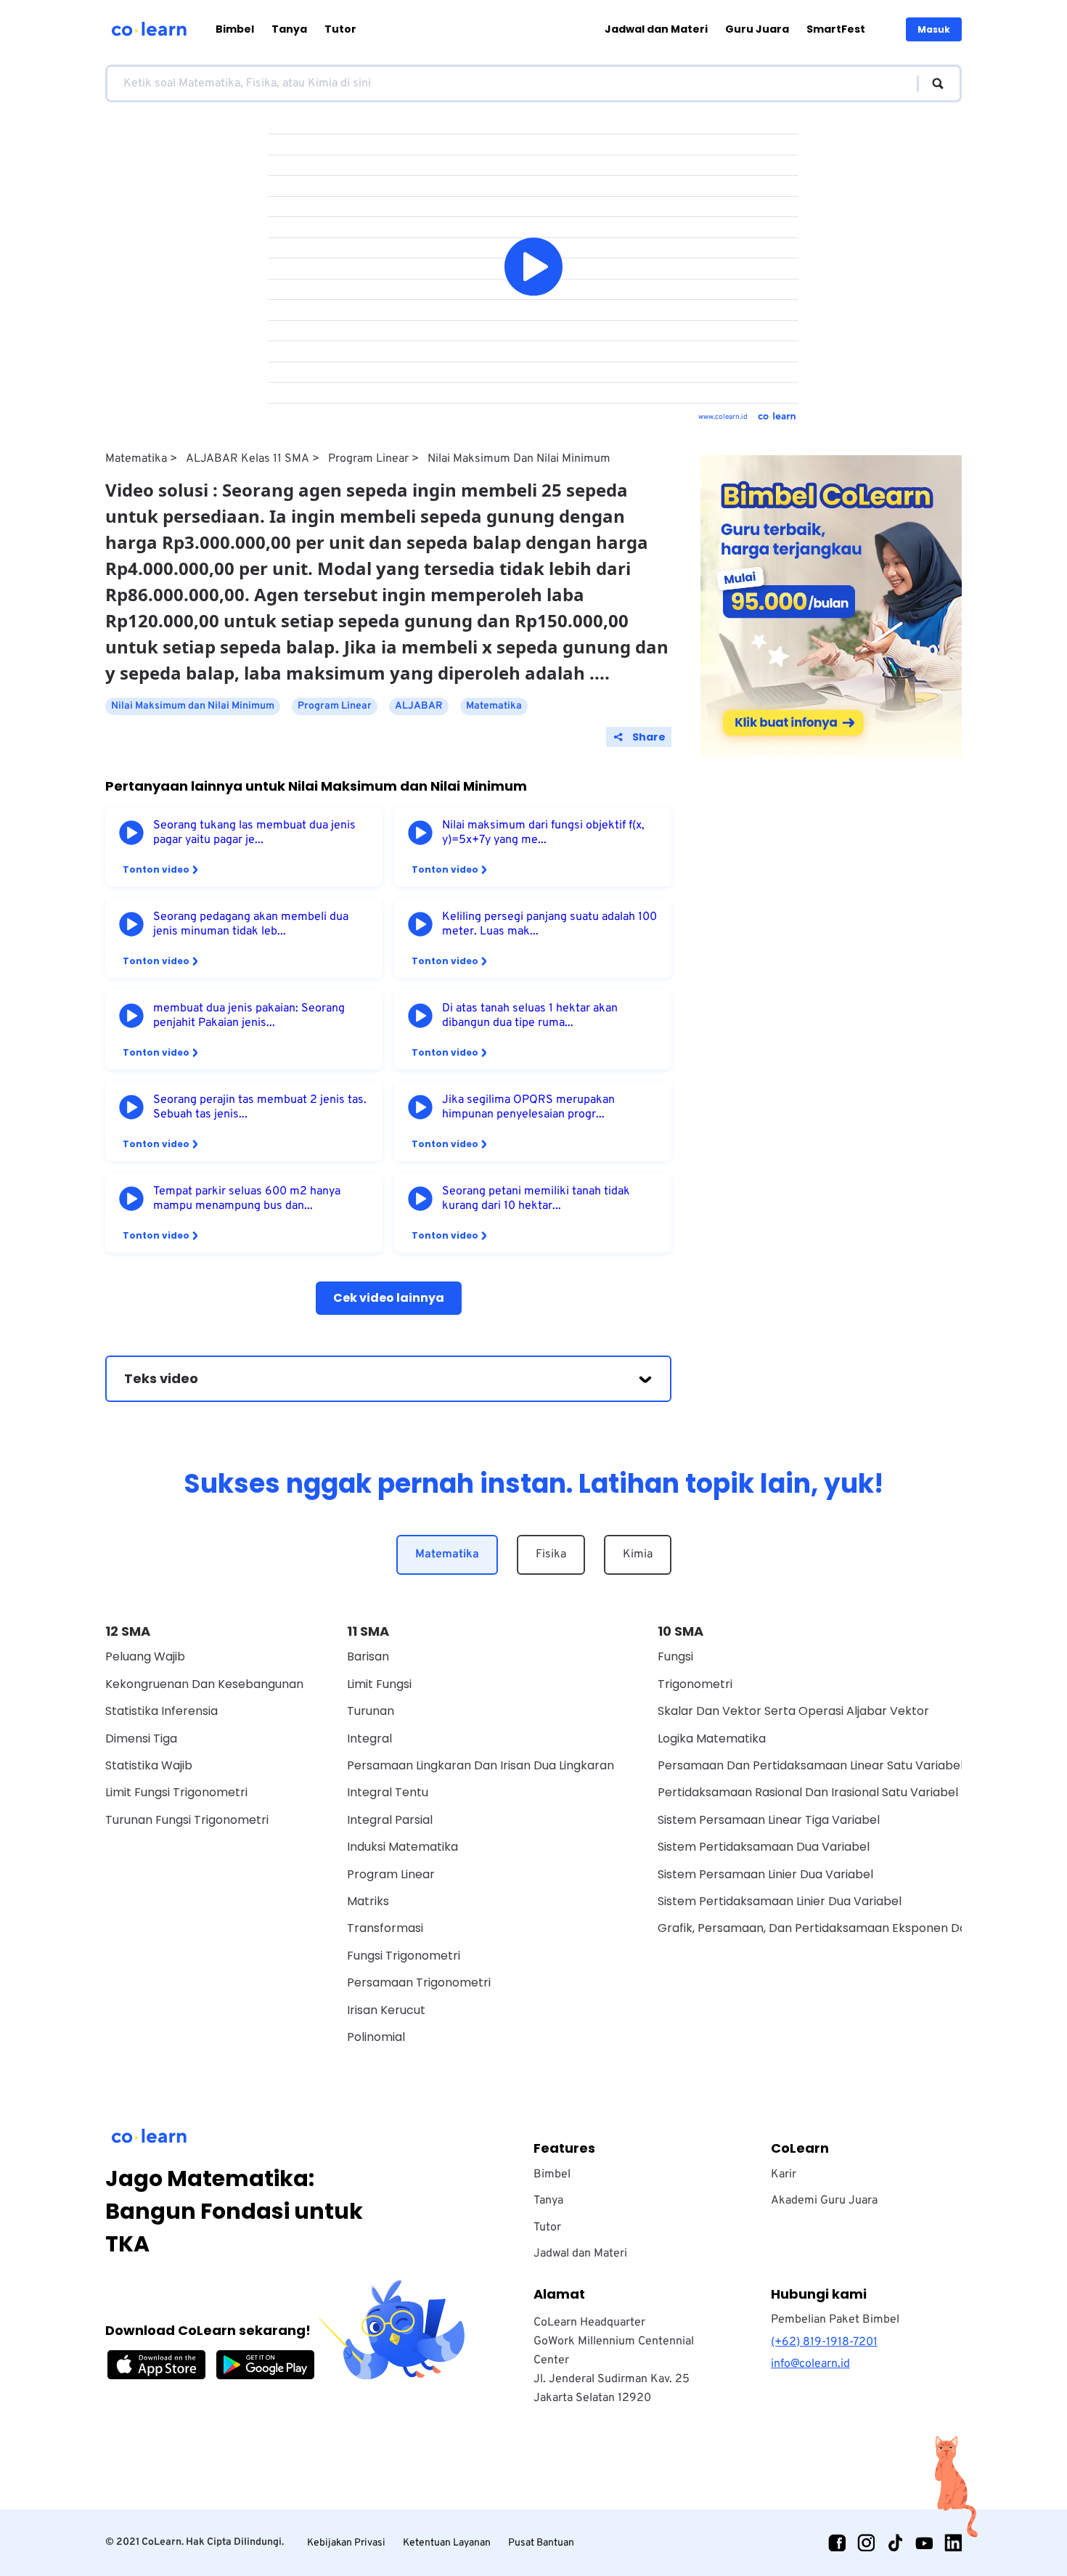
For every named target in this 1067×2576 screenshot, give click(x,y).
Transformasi (385, 1928)
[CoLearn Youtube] (924, 2543)
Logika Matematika (712, 1739)
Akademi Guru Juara (824, 2201)
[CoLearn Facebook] (837, 2543)
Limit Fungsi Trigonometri (176, 1792)
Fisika (551, 1554)
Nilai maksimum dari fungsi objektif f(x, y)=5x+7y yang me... (543, 833)
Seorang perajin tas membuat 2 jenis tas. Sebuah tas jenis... (260, 1107)
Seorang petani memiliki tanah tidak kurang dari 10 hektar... (536, 1199)
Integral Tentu (388, 1792)
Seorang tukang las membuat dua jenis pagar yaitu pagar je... (254, 833)
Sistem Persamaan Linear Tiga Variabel (769, 1820)
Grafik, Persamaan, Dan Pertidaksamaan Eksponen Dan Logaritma (846, 1928)
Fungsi (675, 1656)
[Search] (931, 83)
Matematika (136, 459)
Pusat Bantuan (541, 2543)
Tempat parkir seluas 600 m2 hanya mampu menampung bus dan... (247, 1199)
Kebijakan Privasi (346, 2543)
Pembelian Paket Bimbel (835, 2320)
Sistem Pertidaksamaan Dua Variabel (764, 1847)
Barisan (368, 1656)
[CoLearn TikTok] (895, 2543)
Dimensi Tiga (141, 1739)
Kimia (638, 1554)
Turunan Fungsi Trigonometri (187, 1820)
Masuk (934, 29)
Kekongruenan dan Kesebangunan (204, 1684)
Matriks (368, 1901)
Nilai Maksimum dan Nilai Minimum (519, 459)
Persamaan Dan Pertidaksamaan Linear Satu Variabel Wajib (827, 1765)
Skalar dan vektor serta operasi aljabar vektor (793, 1711)
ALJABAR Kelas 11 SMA (248, 459)
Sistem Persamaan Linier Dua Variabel (765, 1874)
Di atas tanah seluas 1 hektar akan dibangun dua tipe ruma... (530, 1016)
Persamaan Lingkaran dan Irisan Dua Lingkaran (481, 1765)
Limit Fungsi (379, 1684)
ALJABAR (419, 706)
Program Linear (368, 459)
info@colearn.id (810, 2364)
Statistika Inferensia (162, 1711)
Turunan (371, 1711)
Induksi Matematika (402, 1847)
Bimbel (235, 29)
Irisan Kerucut (386, 2010)
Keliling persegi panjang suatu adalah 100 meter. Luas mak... (549, 924)
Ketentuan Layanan (447, 2543)
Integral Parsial (390, 1820)
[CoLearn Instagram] (866, 2543)
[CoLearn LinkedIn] (953, 2543)
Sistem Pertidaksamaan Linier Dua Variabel (780, 1901)
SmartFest (836, 29)
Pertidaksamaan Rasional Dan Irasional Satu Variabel (808, 1792)
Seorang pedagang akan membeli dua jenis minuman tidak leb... (251, 924)
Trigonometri (695, 1684)
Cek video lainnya (389, 1298)
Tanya (289, 29)
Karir (784, 2174)
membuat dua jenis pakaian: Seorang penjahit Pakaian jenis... (249, 1016)
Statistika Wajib (149, 1765)
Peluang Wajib (145, 1656)
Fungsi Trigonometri (404, 1956)
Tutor (340, 29)
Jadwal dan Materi (656, 29)
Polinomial (376, 2037)
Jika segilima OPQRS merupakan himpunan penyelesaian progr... (528, 1107)
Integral (369, 1739)
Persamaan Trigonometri (419, 1982)
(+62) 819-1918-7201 (824, 2342)
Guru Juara (757, 29)
